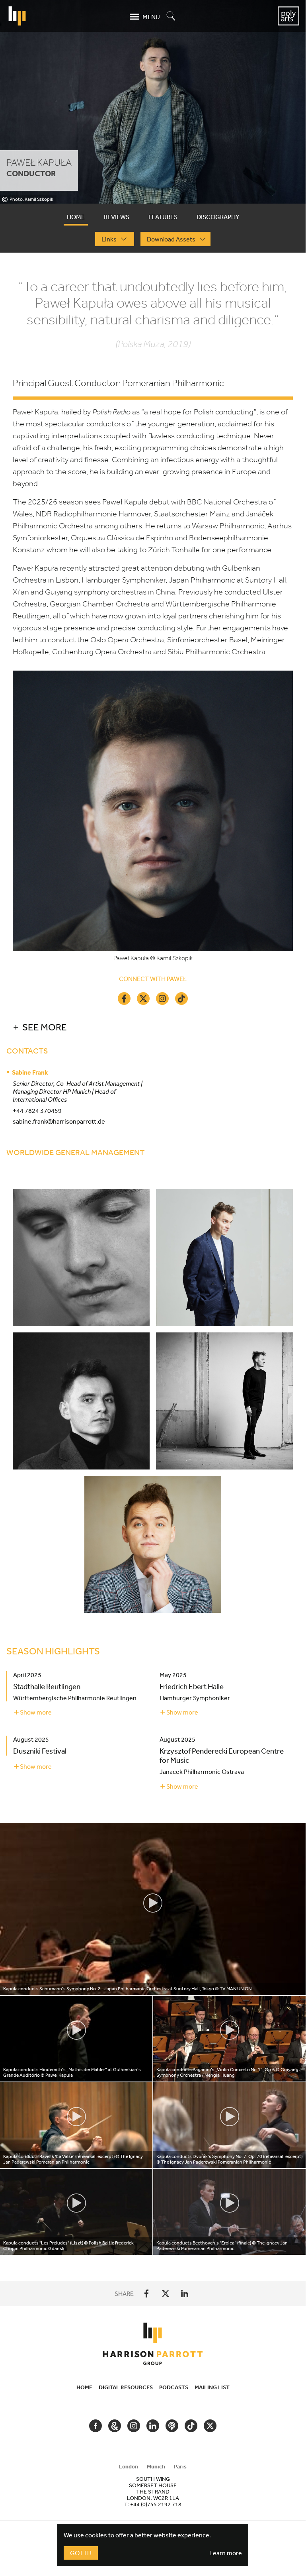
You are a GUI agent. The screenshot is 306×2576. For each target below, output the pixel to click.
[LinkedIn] (185, 2293)
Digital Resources (126, 2387)
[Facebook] (124, 999)
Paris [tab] (180, 2466)
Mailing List (212, 2387)
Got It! (81, 2553)
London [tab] (129, 2466)
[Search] (171, 17)
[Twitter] (143, 999)
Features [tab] (163, 217)
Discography (218, 217)
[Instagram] (162, 999)
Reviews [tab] (117, 217)
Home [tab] (76, 217)
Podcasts (174, 2387)
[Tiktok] (181, 999)
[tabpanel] (153, 1267)
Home (84, 2387)
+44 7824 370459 (37, 1110)
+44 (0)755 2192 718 (156, 2504)
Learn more (226, 2553)
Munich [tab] (156, 2466)
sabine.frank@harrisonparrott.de (59, 1121)
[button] (148, 1027)
